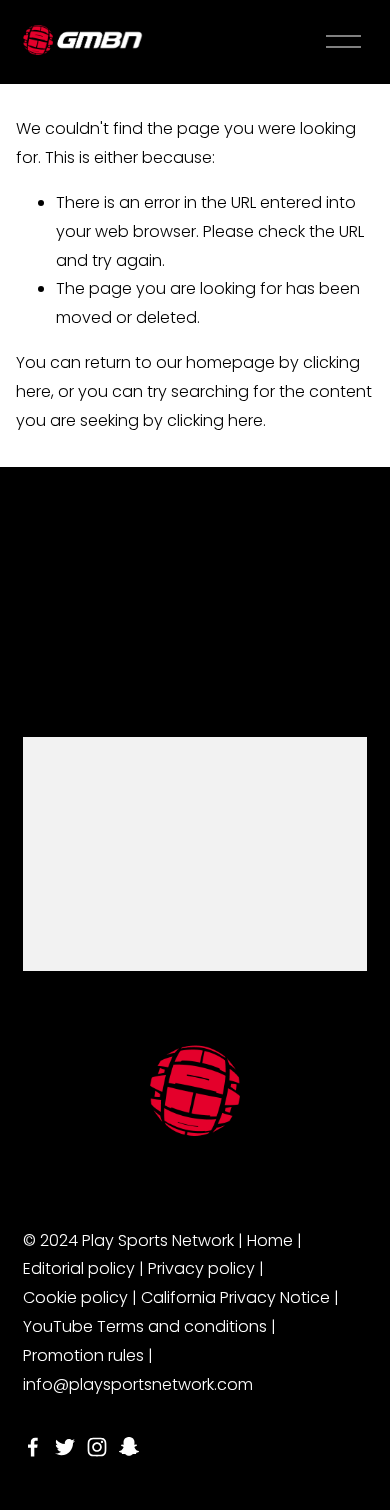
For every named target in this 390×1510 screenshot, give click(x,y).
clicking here (215, 420)
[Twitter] (65, 1447)
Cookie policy (75, 1297)
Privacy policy (201, 1268)
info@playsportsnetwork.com (138, 1384)
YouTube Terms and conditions (145, 1326)
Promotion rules (83, 1355)
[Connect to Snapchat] (129, 1447)
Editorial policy (79, 1268)
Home (270, 1240)
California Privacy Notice (235, 1297)
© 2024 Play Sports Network (128, 1240)
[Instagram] (97, 1447)
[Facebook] (33, 1447)
